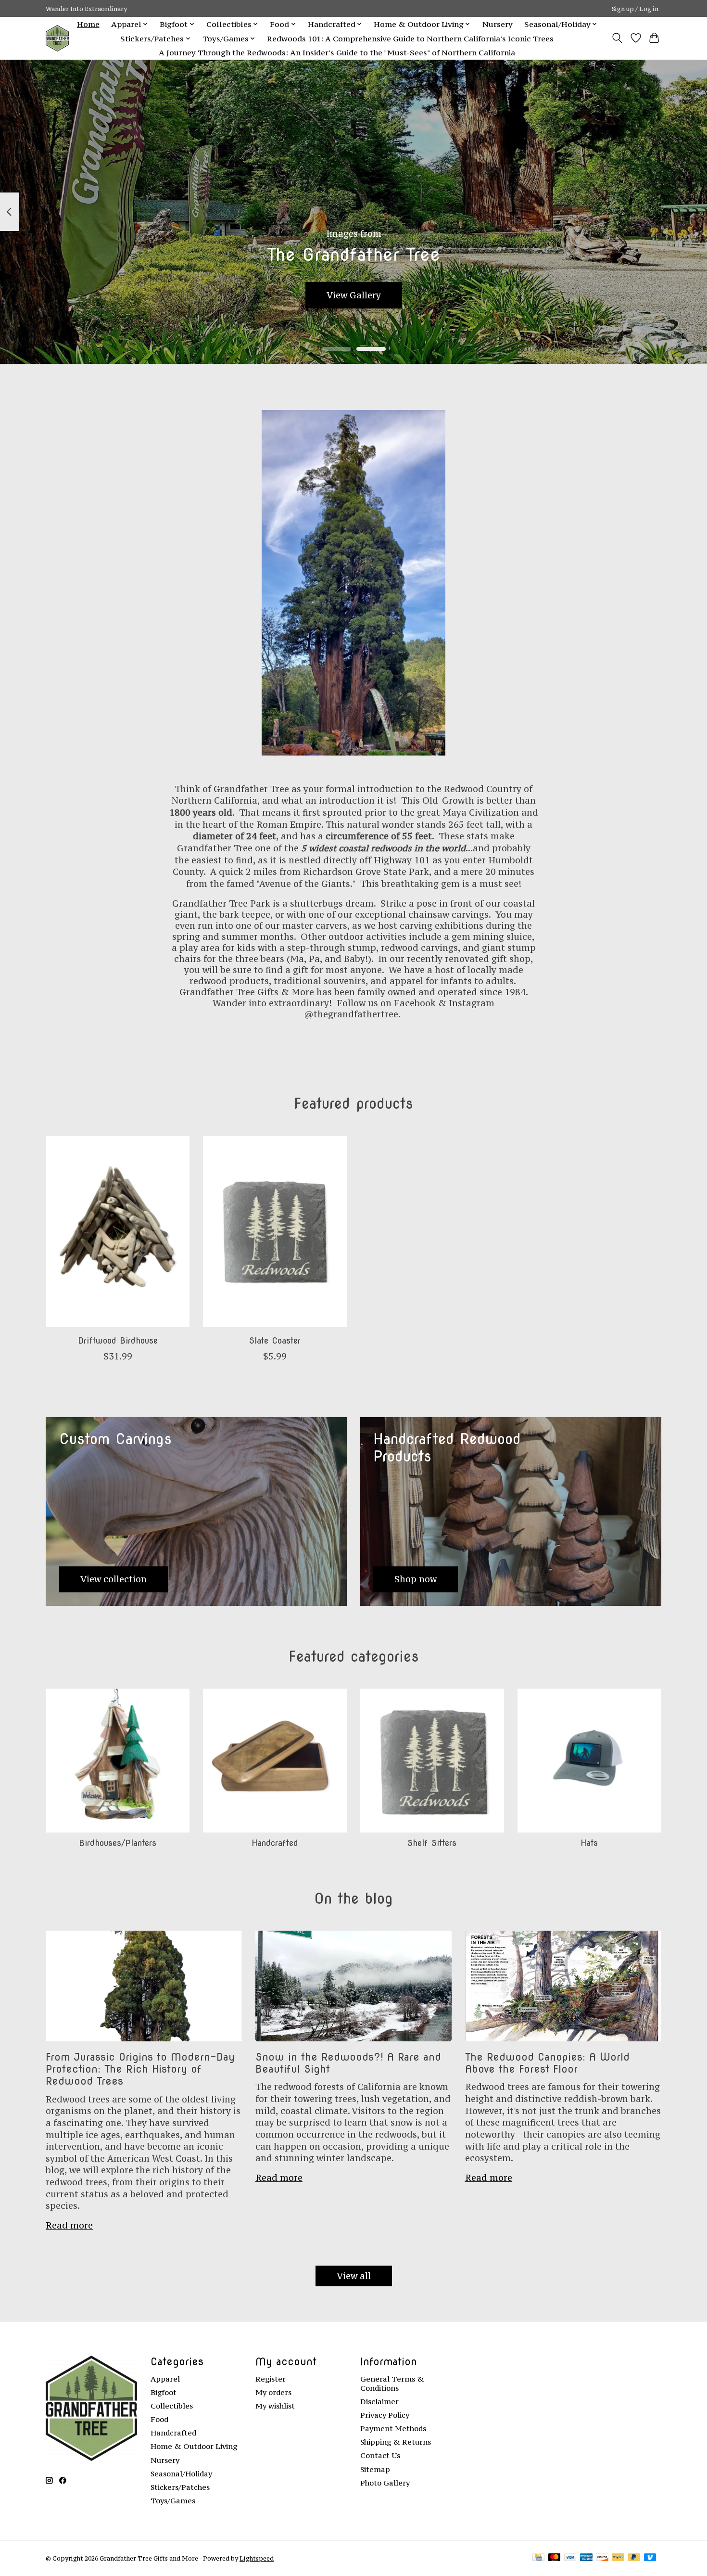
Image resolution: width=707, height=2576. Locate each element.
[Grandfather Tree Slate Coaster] (275, 1231)
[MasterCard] (555, 2558)
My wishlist (275, 2406)
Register (271, 2379)
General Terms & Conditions (392, 2384)
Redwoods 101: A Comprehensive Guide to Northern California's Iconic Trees (410, 38)
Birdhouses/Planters (118, 1843)
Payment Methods (393, 2429)
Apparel (165, 2379)
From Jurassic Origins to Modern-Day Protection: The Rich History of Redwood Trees (140, 2069)
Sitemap (375, 2469)
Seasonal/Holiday (181, 2474)
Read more (69, 2225)
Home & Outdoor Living (194, 2446)
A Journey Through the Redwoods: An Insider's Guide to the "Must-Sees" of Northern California (337, 52)
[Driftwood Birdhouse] (118, 1231)
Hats (589, 1843)
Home (88, 24)
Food (159, 2419)
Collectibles (172, 2406)
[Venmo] (650, 2558)
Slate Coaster (275, 1340)
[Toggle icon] (617, 38)
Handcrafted (275, 1843)
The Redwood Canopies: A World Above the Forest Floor (547, 2063)
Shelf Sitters (432, 1843)
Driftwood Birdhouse (118, 1340)
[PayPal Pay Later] (634, 2558)
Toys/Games (173, 2501)
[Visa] (570, 2558)
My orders (273, 2392)
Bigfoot (164, 2392)
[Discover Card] (602, 2558)
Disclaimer (379, 2402)
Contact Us (380, 2455)
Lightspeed (257, 2558)
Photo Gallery (385, 2483)
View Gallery (354, 295)
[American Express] (586, 2558)
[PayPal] (618, 2558)
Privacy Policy (385, 2415)
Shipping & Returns (396, 2442)
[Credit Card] (538, 2558)
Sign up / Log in (635, 9)
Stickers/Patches (180, 2487)
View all (354, 2276)
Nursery (498, 24)
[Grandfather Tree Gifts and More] (57, 38)
